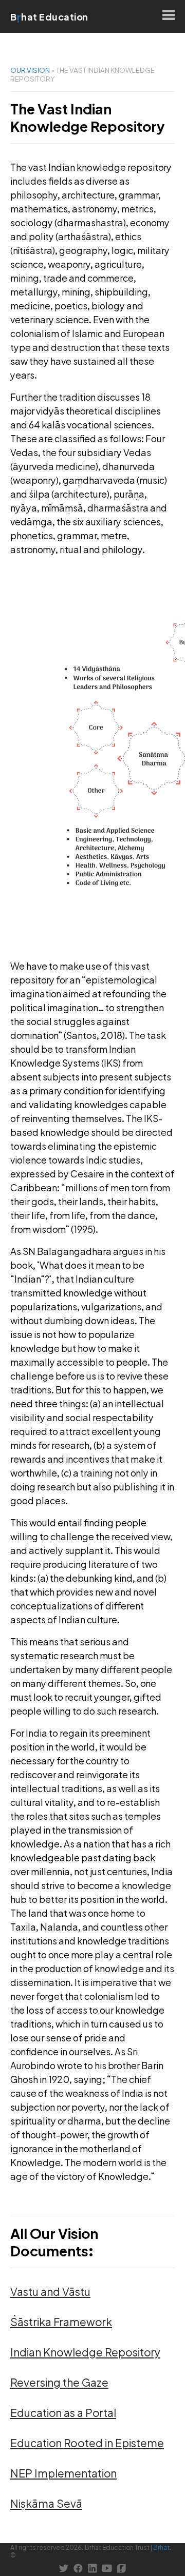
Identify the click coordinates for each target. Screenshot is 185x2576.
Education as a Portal (63, 2413)
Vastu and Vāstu (50, 2292)
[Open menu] (169, 16)
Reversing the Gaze (59, 2382)
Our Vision (30, 70)
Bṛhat (161, 2548)
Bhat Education (49, 17)
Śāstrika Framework (61, 2322)
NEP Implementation (63, 2473)
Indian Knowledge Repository (85, 2352)
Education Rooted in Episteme (87, 2443)
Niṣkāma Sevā (46, 2503)
